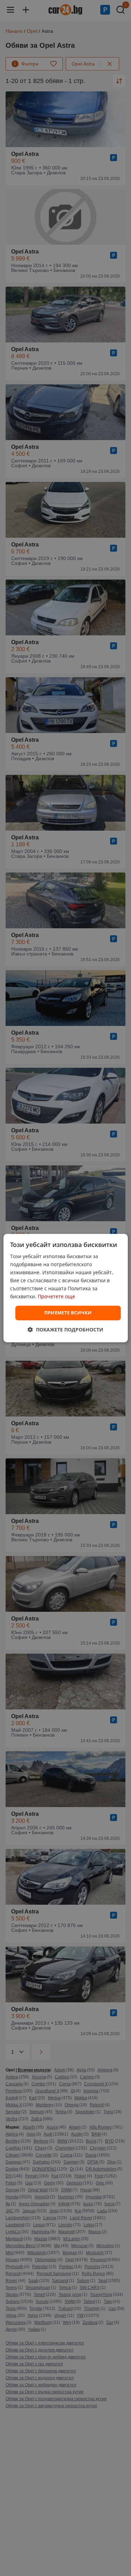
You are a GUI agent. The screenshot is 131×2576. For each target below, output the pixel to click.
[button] (65, 1329)
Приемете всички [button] (68, 1313)
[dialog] (65, 1288)
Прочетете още (56, 1297)
